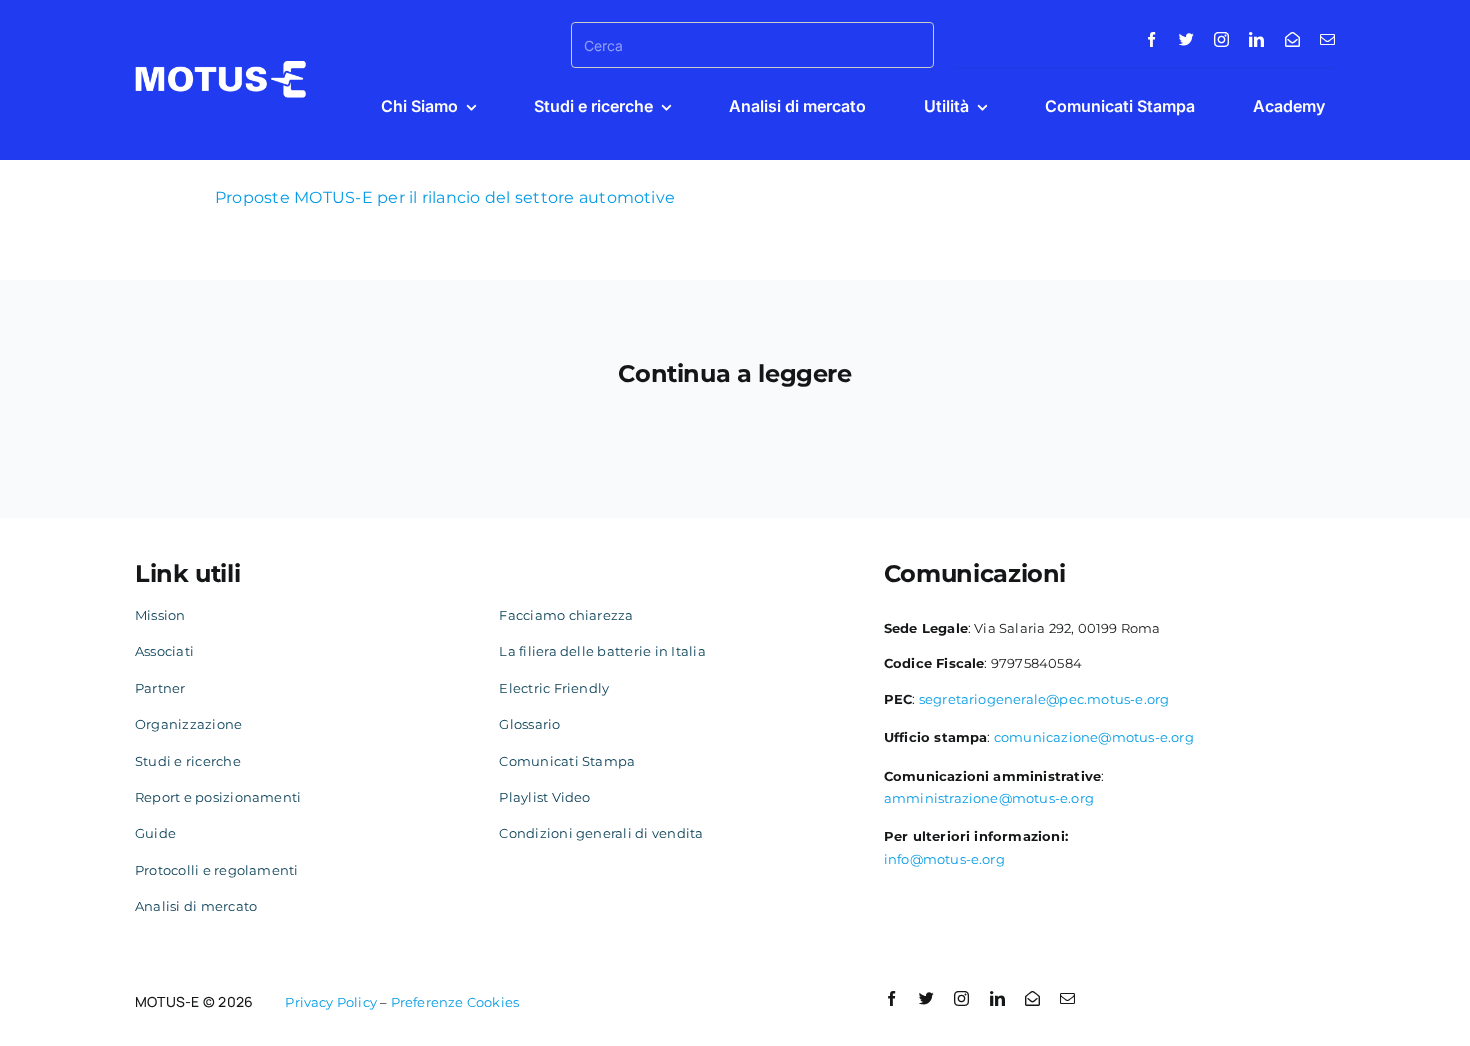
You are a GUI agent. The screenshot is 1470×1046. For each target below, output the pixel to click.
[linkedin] (1256, 39)
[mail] (1327, 39)
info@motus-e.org (944, 859)
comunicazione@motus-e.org (1094, 737)
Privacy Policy (331, 1002)
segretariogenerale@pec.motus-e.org (1044, 699)
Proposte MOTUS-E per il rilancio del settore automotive (445, 197)
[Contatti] (1292, 39)
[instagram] (1221, 39)
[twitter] (1186, 39)
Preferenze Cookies (455, 1002)
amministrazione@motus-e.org (989, 798)
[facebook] (1151, 39)
